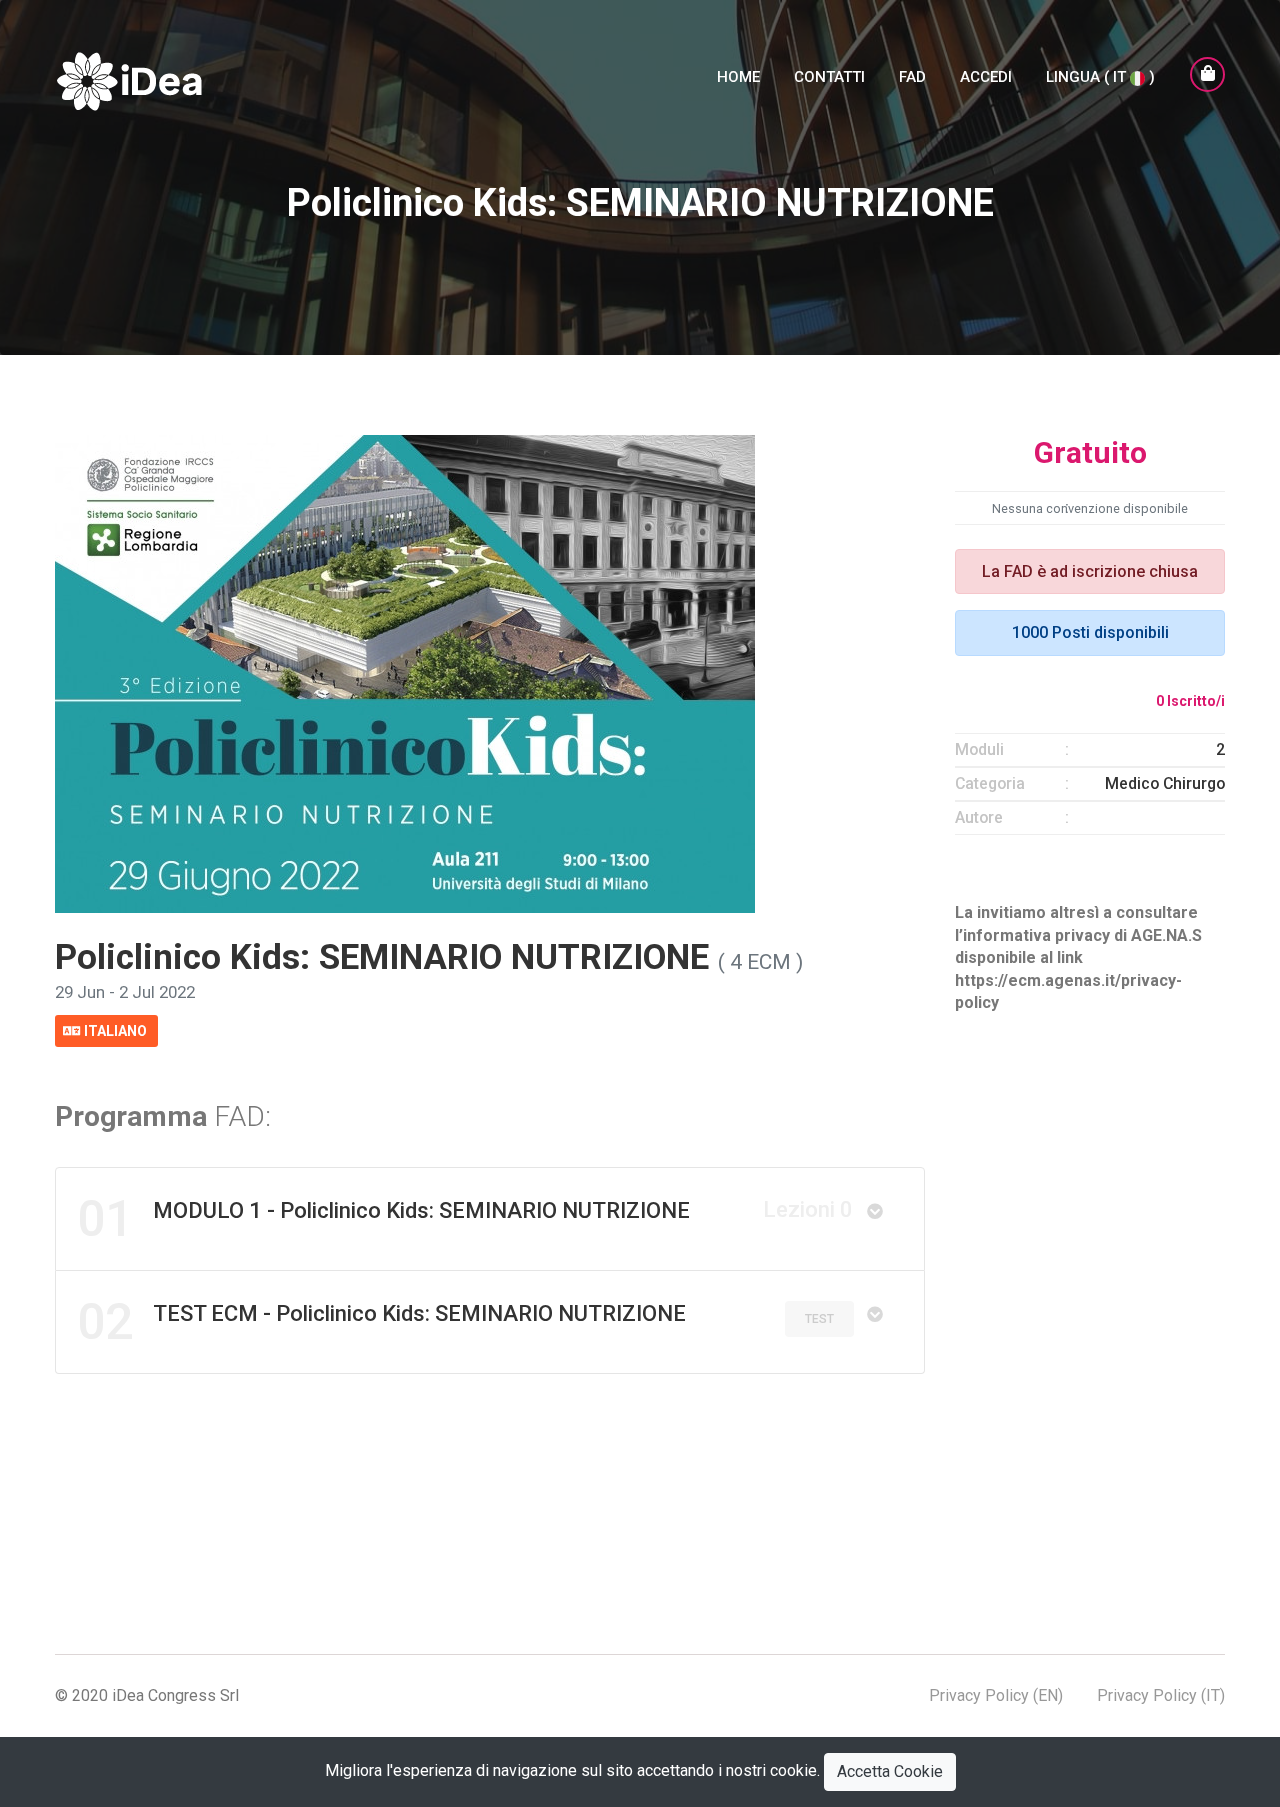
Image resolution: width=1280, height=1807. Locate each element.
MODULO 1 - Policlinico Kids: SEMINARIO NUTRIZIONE (465, 1219)
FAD (912, 77)
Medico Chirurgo (1165, 783)
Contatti (829, 77)
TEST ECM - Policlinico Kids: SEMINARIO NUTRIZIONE (381, 1322)
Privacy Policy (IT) (1161, 1695)
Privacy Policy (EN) (996, 1695)
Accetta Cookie (890, 1771)
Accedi (986, 77)
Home (738, 77)
